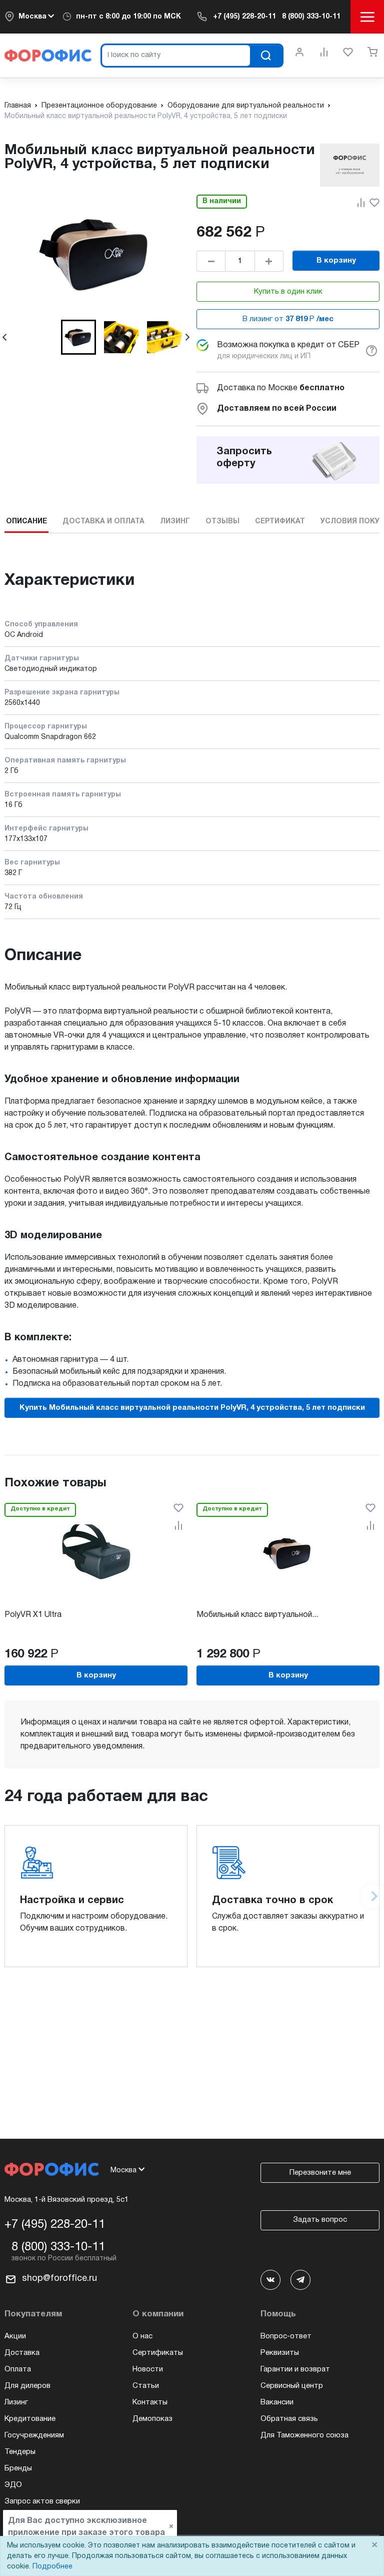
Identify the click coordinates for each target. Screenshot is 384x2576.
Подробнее (52, 2567)
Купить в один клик (288, 292)
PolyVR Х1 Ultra (33, 1615)
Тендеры (20, 2452)
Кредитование (30, 2419)
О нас (142, 2336)
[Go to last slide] (5, 337)
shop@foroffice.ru (59, 2279)
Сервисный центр (292, 2386)
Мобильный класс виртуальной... (257, 1615)
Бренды (18, 2468)
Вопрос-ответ (286, 2336)
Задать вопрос (320, 2220)
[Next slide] (187, 337)
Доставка (22, 2353)
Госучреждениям (34, 2435)
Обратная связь (289, 2419)
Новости (148, 2369)
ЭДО (13, 2485)
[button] (78, 337)
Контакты (150, 2402)
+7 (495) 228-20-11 (244, 17)
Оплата (18, 2369)
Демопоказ (152, 2419)
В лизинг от (288, 319)
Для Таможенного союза (304, 2435)
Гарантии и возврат (295, 2369)
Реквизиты (280, 2353)
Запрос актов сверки (42, 2501)
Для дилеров (27, 2386)
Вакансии (277, 2402)
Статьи (146, 2386)
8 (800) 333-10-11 (311, 17)
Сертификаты (158, 2353)
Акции (15, 2336)
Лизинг (16, 2402)
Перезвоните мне (320, 2173)
